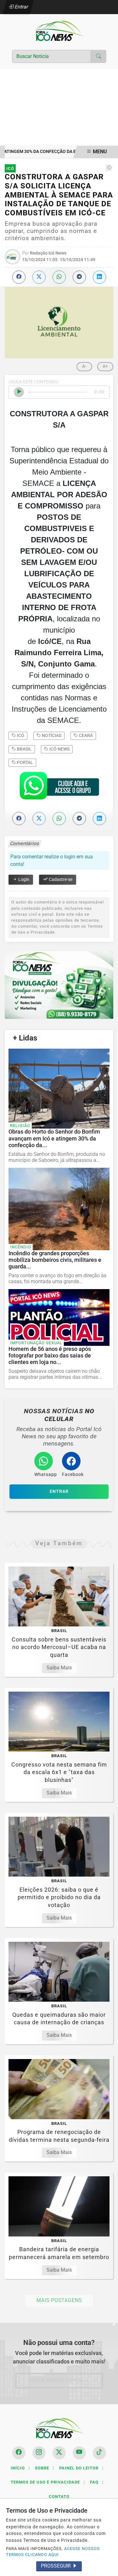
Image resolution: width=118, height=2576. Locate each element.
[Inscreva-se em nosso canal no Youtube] (79, 2453)
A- (84, 366)
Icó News (59, 749)
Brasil (24, 749)
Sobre (45, 2468)
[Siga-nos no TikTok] (99, 2453)
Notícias (51, 735)
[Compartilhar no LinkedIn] (99, 277)
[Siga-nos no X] (59, 2453)
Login (23, 880)
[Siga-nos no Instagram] (39, 2453)
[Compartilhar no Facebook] (19, 277)
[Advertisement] (59, 107)
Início (20, 2468)
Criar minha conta (56, 2380)
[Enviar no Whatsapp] (59, 277)
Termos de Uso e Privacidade (48, 2482)
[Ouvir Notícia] (19, 392)
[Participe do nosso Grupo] (59, 788)
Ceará (85, 735)
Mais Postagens (59, 2300)
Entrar (21, 7)
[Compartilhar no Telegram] (79, 277)
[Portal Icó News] (59, 31)
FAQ (97, 2482)
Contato (59, 2497)
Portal (25, 762)
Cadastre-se (60, 880)
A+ (105, 366)
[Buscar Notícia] (98, 56)
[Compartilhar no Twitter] (39, 277)
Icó (20, 735)
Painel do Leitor (81, 2468)
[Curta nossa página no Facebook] (19, 2453)
